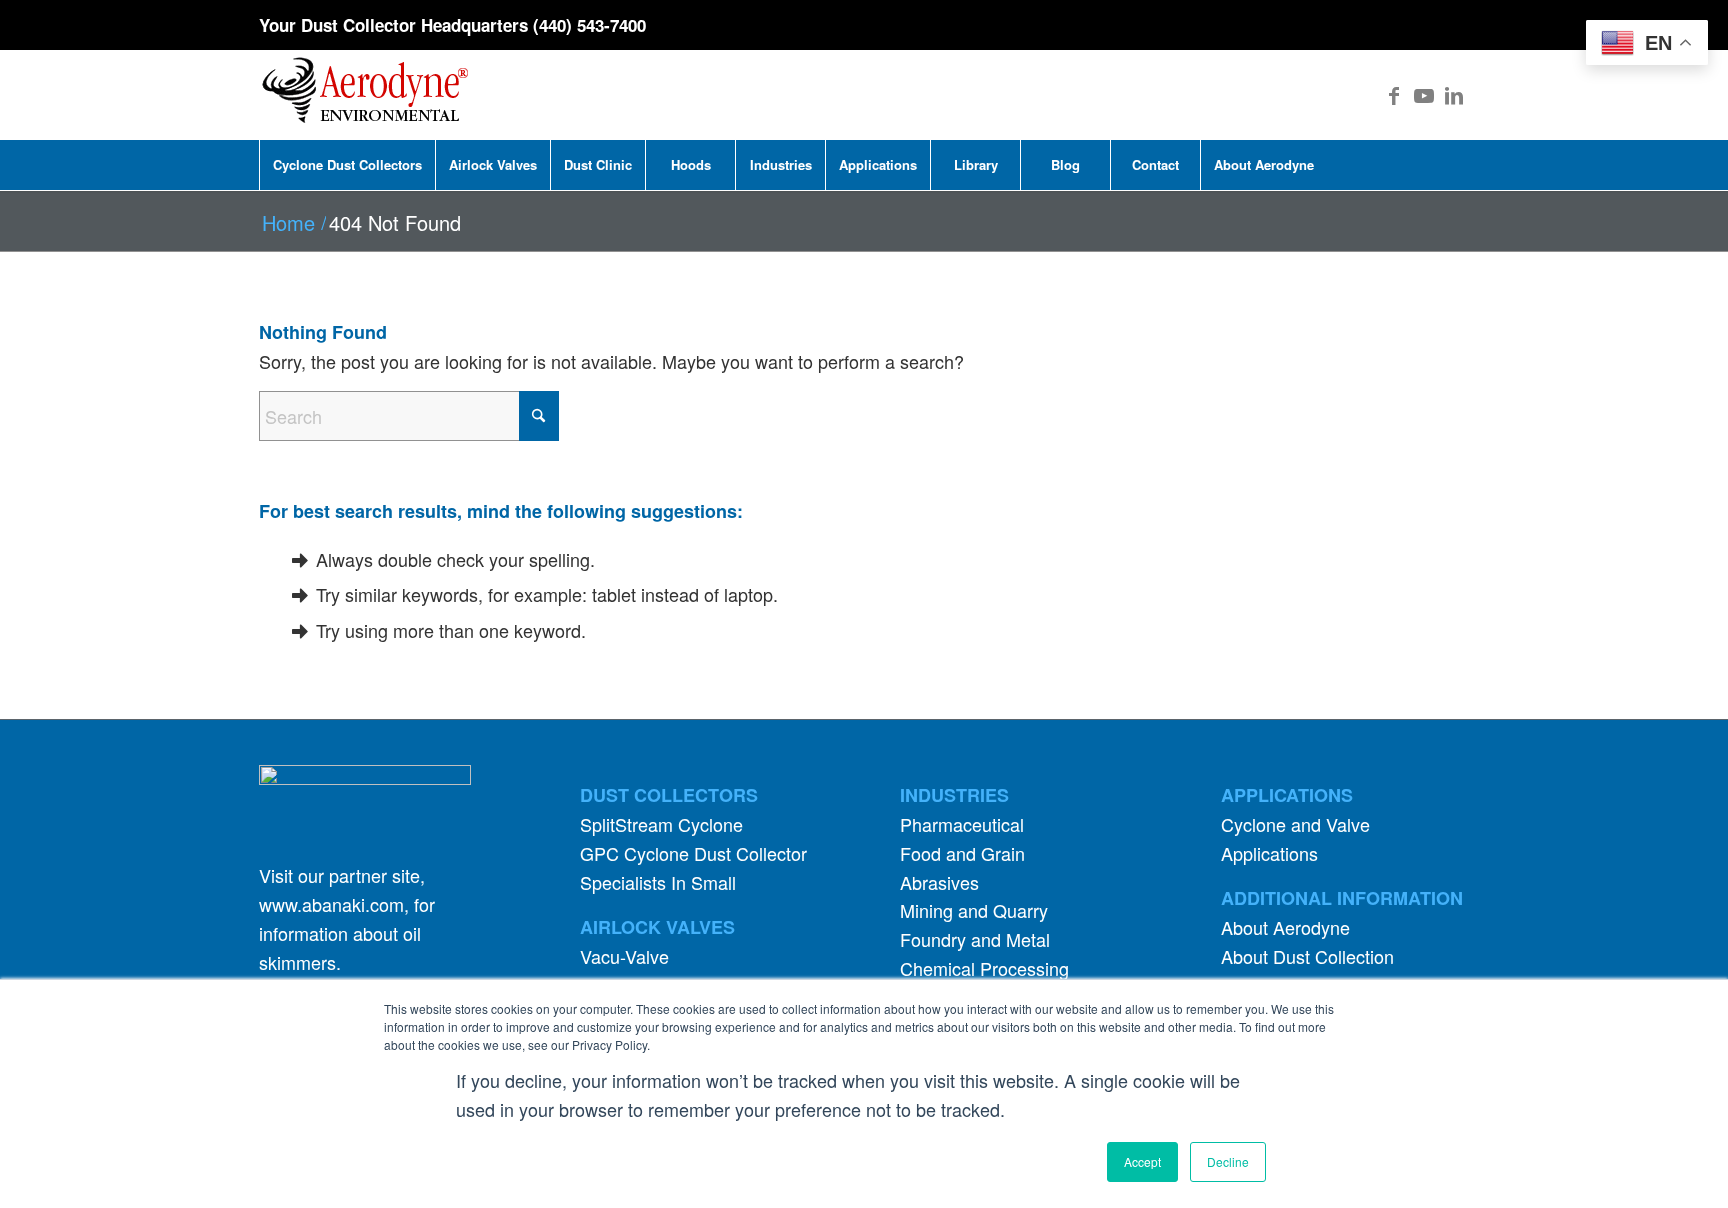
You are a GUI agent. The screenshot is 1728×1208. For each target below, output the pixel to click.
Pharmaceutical (962, 824)
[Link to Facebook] (1394, 95)
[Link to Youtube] (1424, 95)
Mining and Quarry (974, 910)
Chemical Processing (984, 968)
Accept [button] (1142, 1161)
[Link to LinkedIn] (1454, 95)
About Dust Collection (1307, 956)
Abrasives (939, 882)
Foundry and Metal (975, 939)
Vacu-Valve (624, 956)
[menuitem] (347, 165)
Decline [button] (1228, 1161)
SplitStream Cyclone (661, 824)
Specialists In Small (658, 882)
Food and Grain (962, 853)
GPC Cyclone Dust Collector (693, 853)
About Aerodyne (1285, 927)
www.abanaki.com (331, 904)
